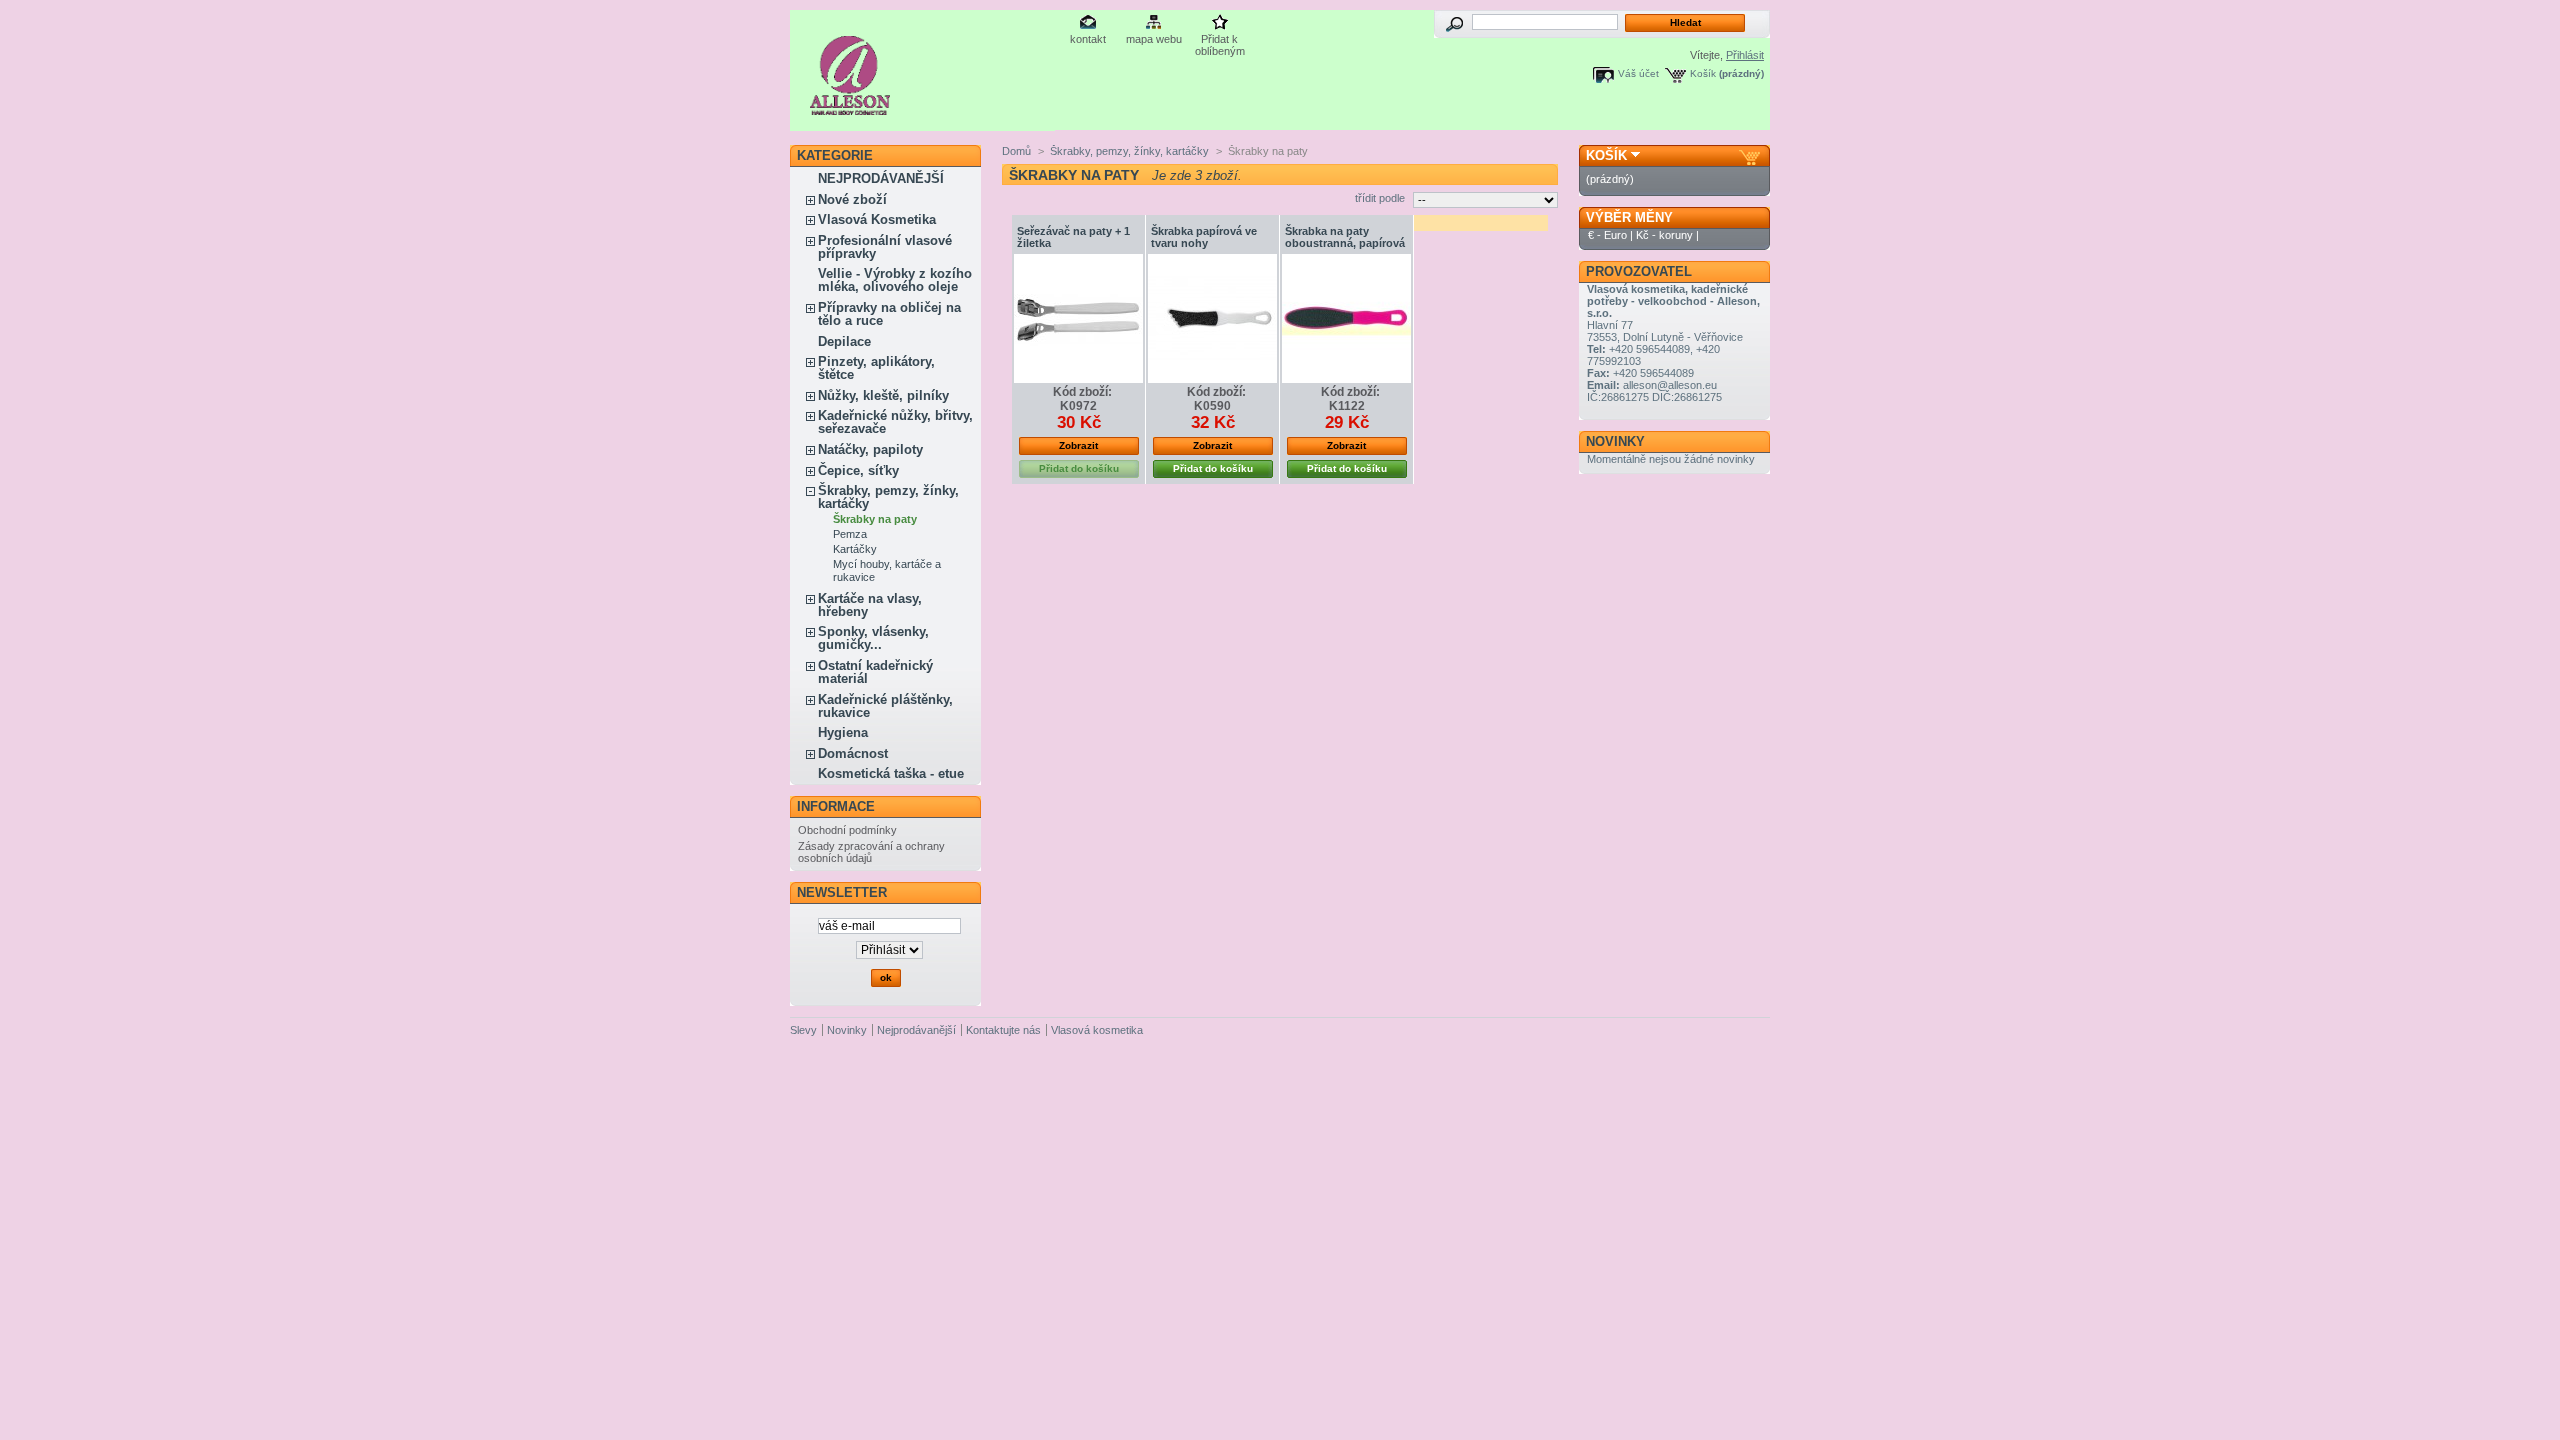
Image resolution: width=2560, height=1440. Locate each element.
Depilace (844, 341)
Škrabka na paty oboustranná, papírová (1345, 237)
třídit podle (1380, 198)
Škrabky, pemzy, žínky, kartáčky (888, 497)
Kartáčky (855, 549)
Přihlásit (1745, 55)
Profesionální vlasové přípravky (885, 247)
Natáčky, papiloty (870, 449)
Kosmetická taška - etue (891, 773)
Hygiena (843, 732)
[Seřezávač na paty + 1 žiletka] (1078, 318)
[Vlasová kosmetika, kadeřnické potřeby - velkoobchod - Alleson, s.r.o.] (850, 107)
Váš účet (1638, 73)
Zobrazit (1078, 445)
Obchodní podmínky (847, 830)
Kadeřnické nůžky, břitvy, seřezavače (895, 422)
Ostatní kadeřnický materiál (875, 672)
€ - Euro (1607, 235)
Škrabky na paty (875, 519)
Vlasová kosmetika (1097, 1030)
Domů (1016, 151)
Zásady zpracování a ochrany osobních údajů (871, 852)
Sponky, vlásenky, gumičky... (873, 638)
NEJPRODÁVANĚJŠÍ (881, 178)
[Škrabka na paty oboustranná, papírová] (1346, 318)
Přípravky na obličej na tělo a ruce (889, 314)
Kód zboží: (1082, 392)
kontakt (1088, 39)
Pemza (850, 534)
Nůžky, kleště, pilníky (883, 395)
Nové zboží (852, 199)
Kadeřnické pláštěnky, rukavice (885, 706)
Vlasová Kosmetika (877, 219)
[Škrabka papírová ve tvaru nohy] (1212, 318)
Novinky (1615, 441)
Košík (1703, 73)
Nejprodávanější (916, 1030)
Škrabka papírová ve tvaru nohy (1204, 237)
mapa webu (1154, 39)
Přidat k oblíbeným (1220, 40)
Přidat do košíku (1213, 468)
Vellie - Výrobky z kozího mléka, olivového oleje (895, 280)
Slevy (803, 1030)
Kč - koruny (1664, 235)
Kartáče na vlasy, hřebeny (870, 605)
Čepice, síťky (858, 470)
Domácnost (853, 753)
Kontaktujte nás (1003, 1030)
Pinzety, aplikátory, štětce (876, 368)
